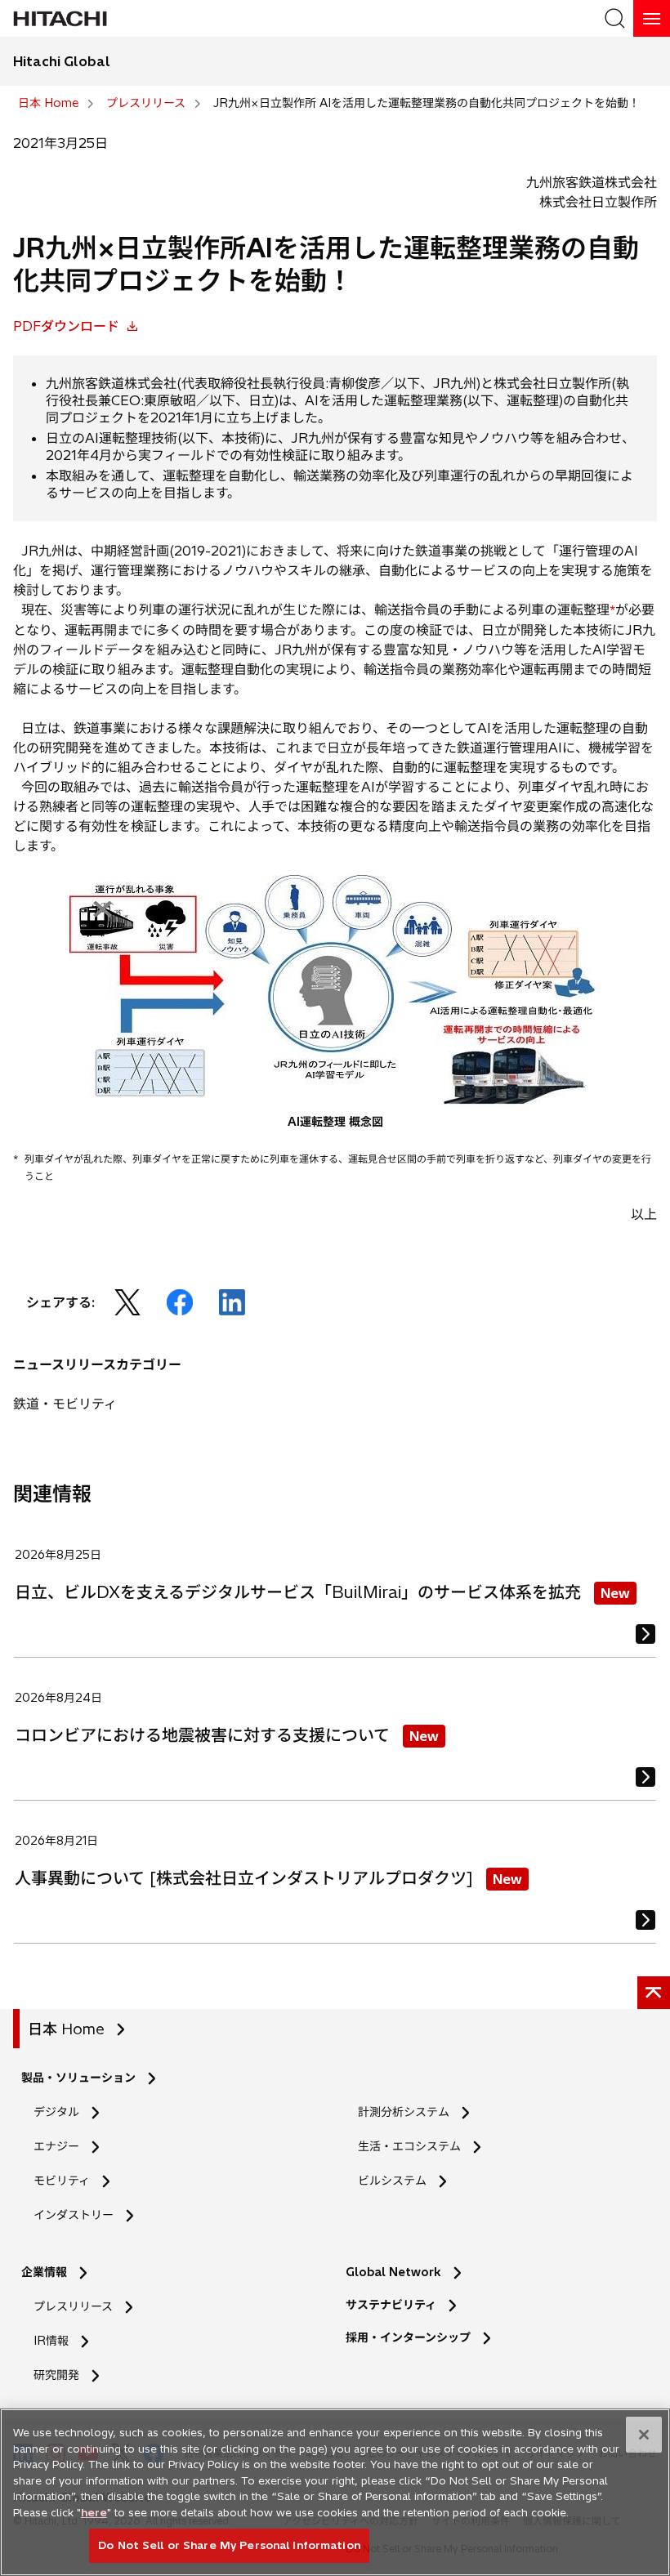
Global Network (393, 2272)
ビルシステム (392, 2181)
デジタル (56, 2112)
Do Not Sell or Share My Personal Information (229, 2545)
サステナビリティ (391, 2305)
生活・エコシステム (409, 2146)
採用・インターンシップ (408, 2337)
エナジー (56, 2146)
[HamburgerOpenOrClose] (652, 18)
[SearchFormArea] (615, 18)
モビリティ (62, 2181)
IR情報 (51, 2341)
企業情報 (44, 2272)
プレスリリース (73, 2306)
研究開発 (62, 2375)
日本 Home (66, 2029)
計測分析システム (404, 2112)
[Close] (644, 2435)
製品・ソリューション (78, 2078)
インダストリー (74, 2215)
